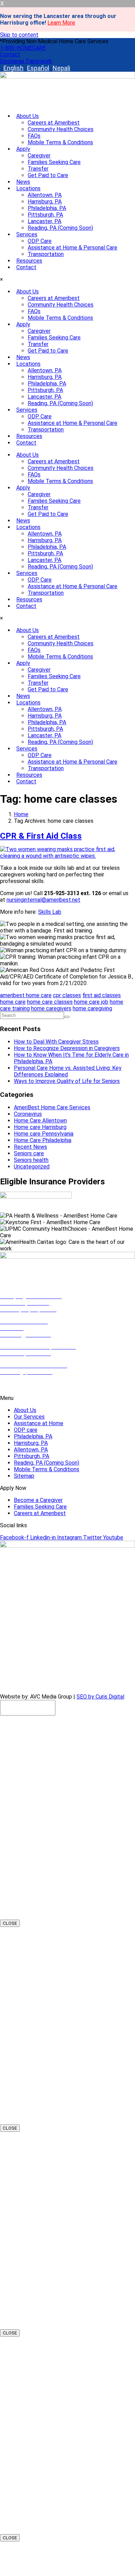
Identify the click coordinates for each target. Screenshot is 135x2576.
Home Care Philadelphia (43, 1140)
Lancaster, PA (44, 221)
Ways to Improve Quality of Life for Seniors (67, 1081)
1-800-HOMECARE (23, 1386)
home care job (91, 1002)
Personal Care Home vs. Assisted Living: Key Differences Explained (68, 1071)
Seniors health (31, 1160)
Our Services (29, 1417)
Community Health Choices (61, 129)
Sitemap (24, 1476)
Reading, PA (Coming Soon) (60, 228)
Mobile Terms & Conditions (60, 142)
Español (38, 68)
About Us (28, 116)
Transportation (46, 254)
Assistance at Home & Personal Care (73, 248)
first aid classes (102, 995)
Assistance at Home (39, 1423)
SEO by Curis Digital (100, 1697)
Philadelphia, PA (47, 208)
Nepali (61, 68)
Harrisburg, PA (45, 202)
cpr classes (67, 995)
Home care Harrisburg (40, 1127)
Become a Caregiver (38, 1500)
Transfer (38, 169)
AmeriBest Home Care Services (52, 1107)
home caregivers (51, 1008)
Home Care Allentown (40, 1121)
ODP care (26, 1430)
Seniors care (29, 1153)
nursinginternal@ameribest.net (43, 900)
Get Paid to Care (48, 175)
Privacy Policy (96, 1685)
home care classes (50, 1002)
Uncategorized (32, 1167)
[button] (54, 41)
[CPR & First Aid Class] (67, 856)
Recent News (30, 1147)
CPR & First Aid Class (41, 836)
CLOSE (10, 1923)
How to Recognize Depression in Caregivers (67, 1048)
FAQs (34, 136)
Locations (28, 188)
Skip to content (19, 35)
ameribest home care (26, 995)
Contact (26, 267)
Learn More (61, 23)
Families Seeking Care (54, 162)
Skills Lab (50, 912)
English (13, 68)
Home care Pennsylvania (44, 1134)
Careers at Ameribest (54, 123)
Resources (29, 261)
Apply (23, 149)
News (23, 182)
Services (27, 234)
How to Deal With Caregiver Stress (56, 1042)
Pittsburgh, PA (45, 215)
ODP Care (40, 241)
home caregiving (92, 1008)
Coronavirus (28, 1114)
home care (13, 1002)
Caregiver (39, 156)
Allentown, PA (45, 195)
